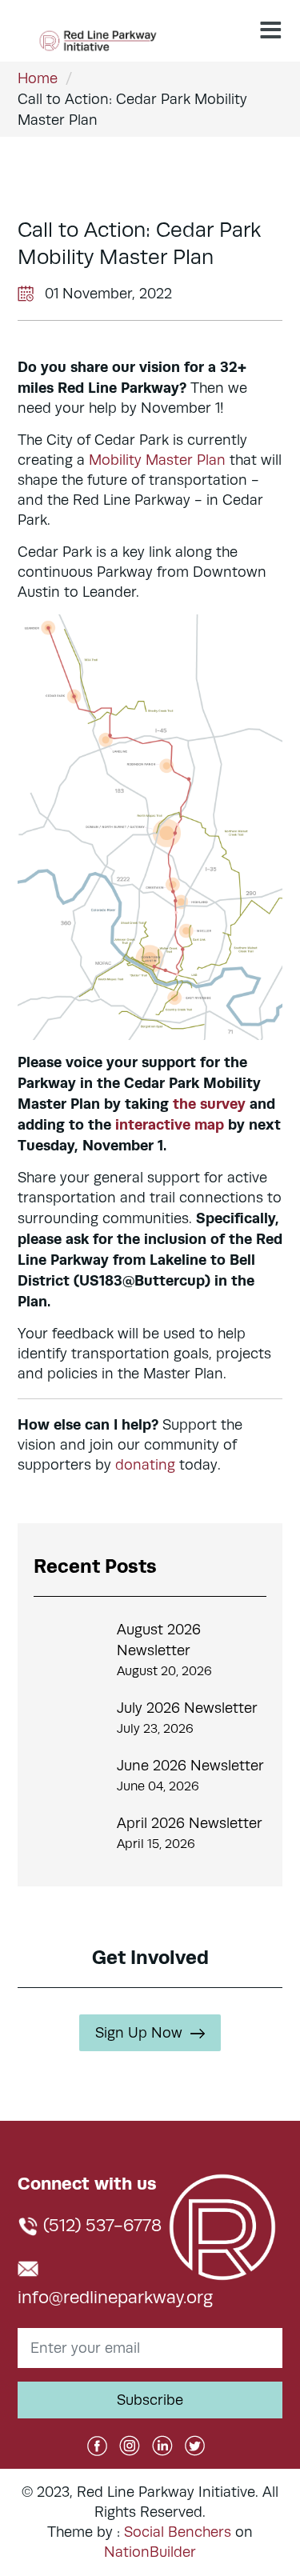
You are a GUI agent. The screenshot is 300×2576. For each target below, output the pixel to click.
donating (145, 1465)
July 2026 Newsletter (187, 1708)
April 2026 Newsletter (190, 1823)
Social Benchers (178, 2532)
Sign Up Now (139, 2033)
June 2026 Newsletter (190, 1766)
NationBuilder (150, 2552)
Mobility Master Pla (153, 460)
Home (38, 78)
